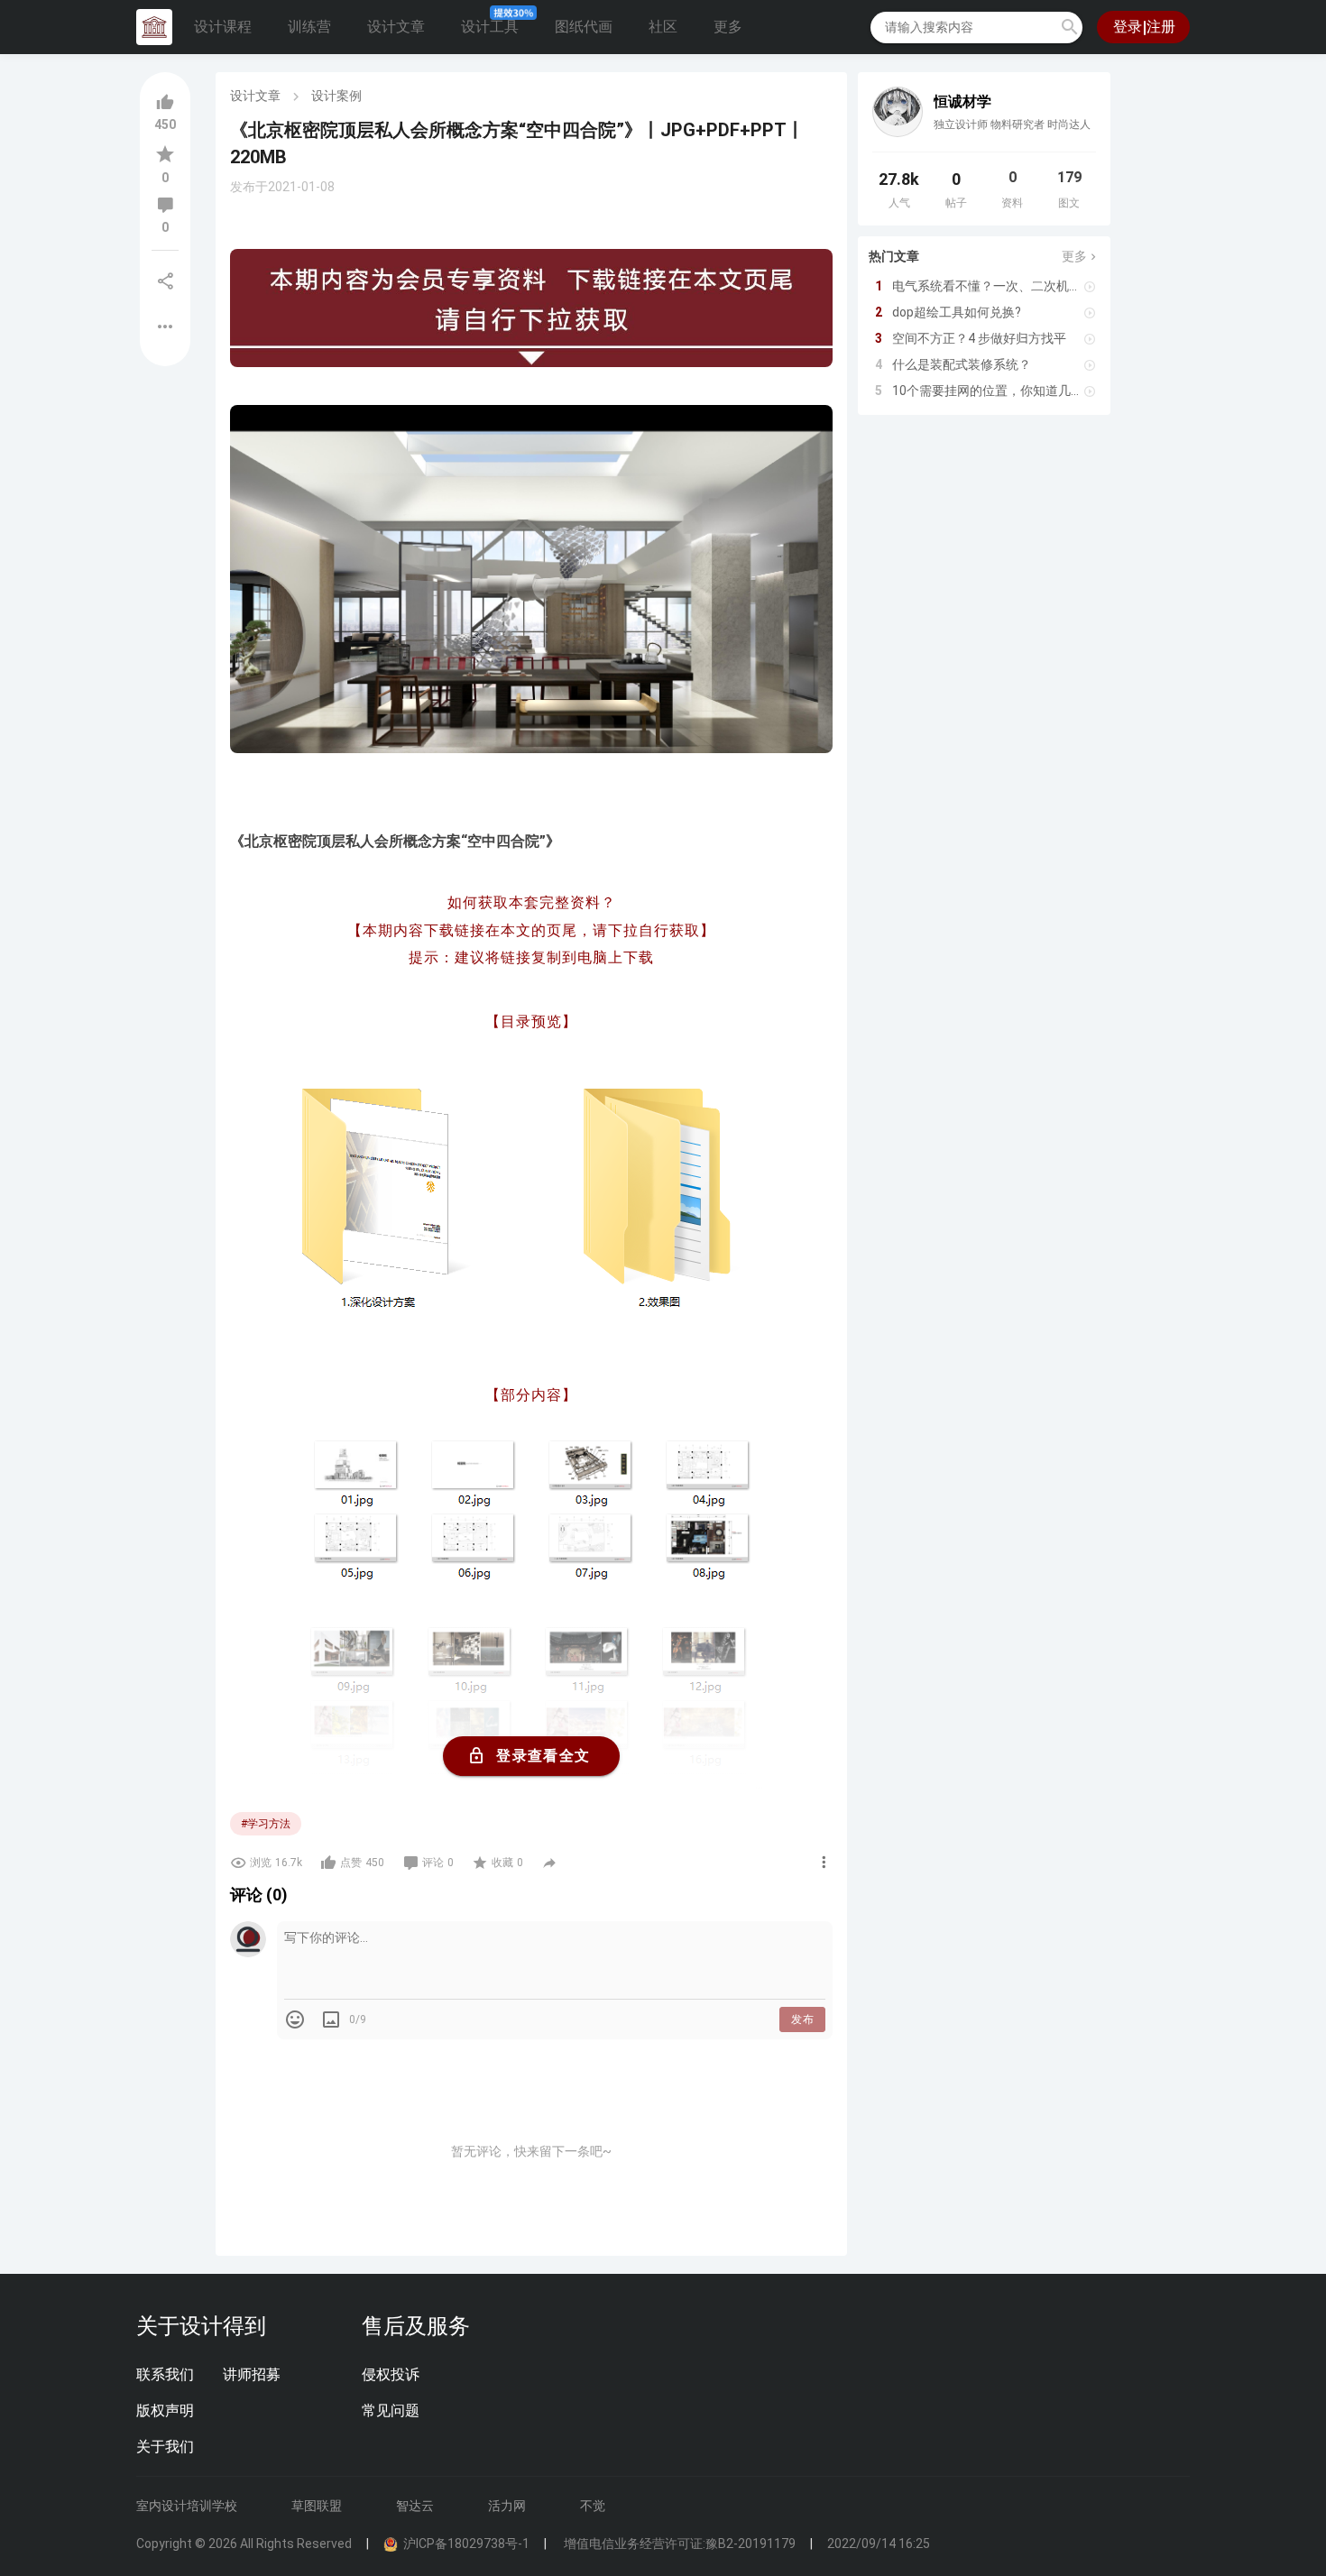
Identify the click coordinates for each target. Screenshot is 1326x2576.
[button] (1070, 27)
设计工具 (490, 27)
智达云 (415, 2506)
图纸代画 (584, 27)
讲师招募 (252, 2374)
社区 (663, 27)
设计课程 (223, 27)
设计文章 (396, 27)
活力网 (507, 2506)
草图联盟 (317, 2506)
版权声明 (165, 2410)
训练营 (309, 27)
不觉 (593, 2506)
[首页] (154, 27)
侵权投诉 (391, 2374)
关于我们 (165, 2447)
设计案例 (336, 96)
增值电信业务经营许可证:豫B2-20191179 (678, 2544)
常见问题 (391, 2410)
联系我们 (165, 2374)
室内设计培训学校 (187, 2506)
